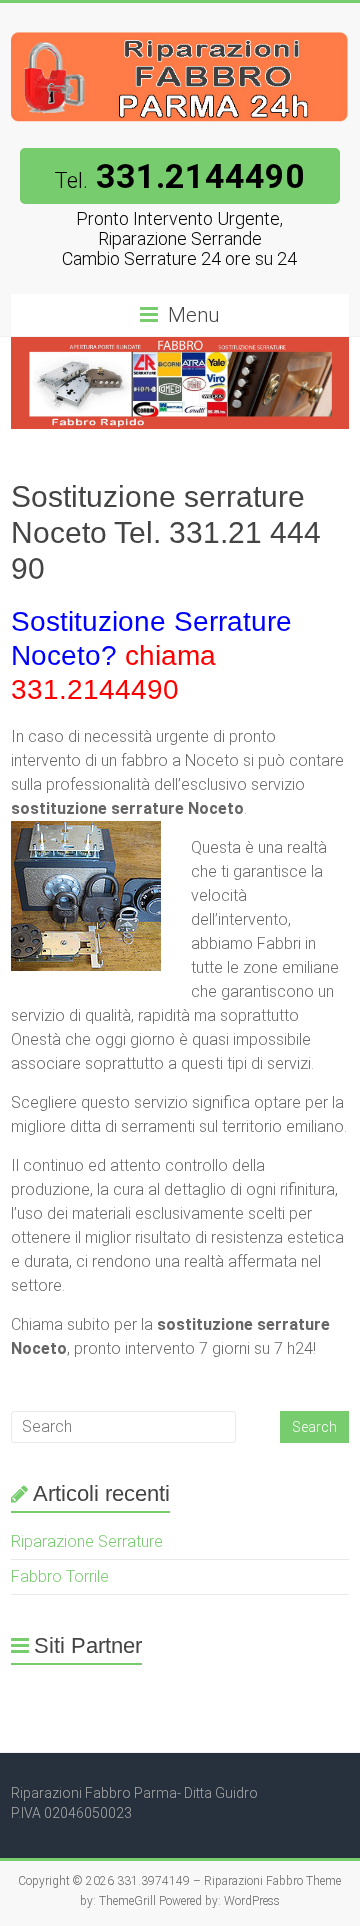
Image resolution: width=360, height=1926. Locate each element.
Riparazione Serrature (87, 1541)
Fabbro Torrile (60, 1576)
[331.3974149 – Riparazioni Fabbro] (180, 27)
